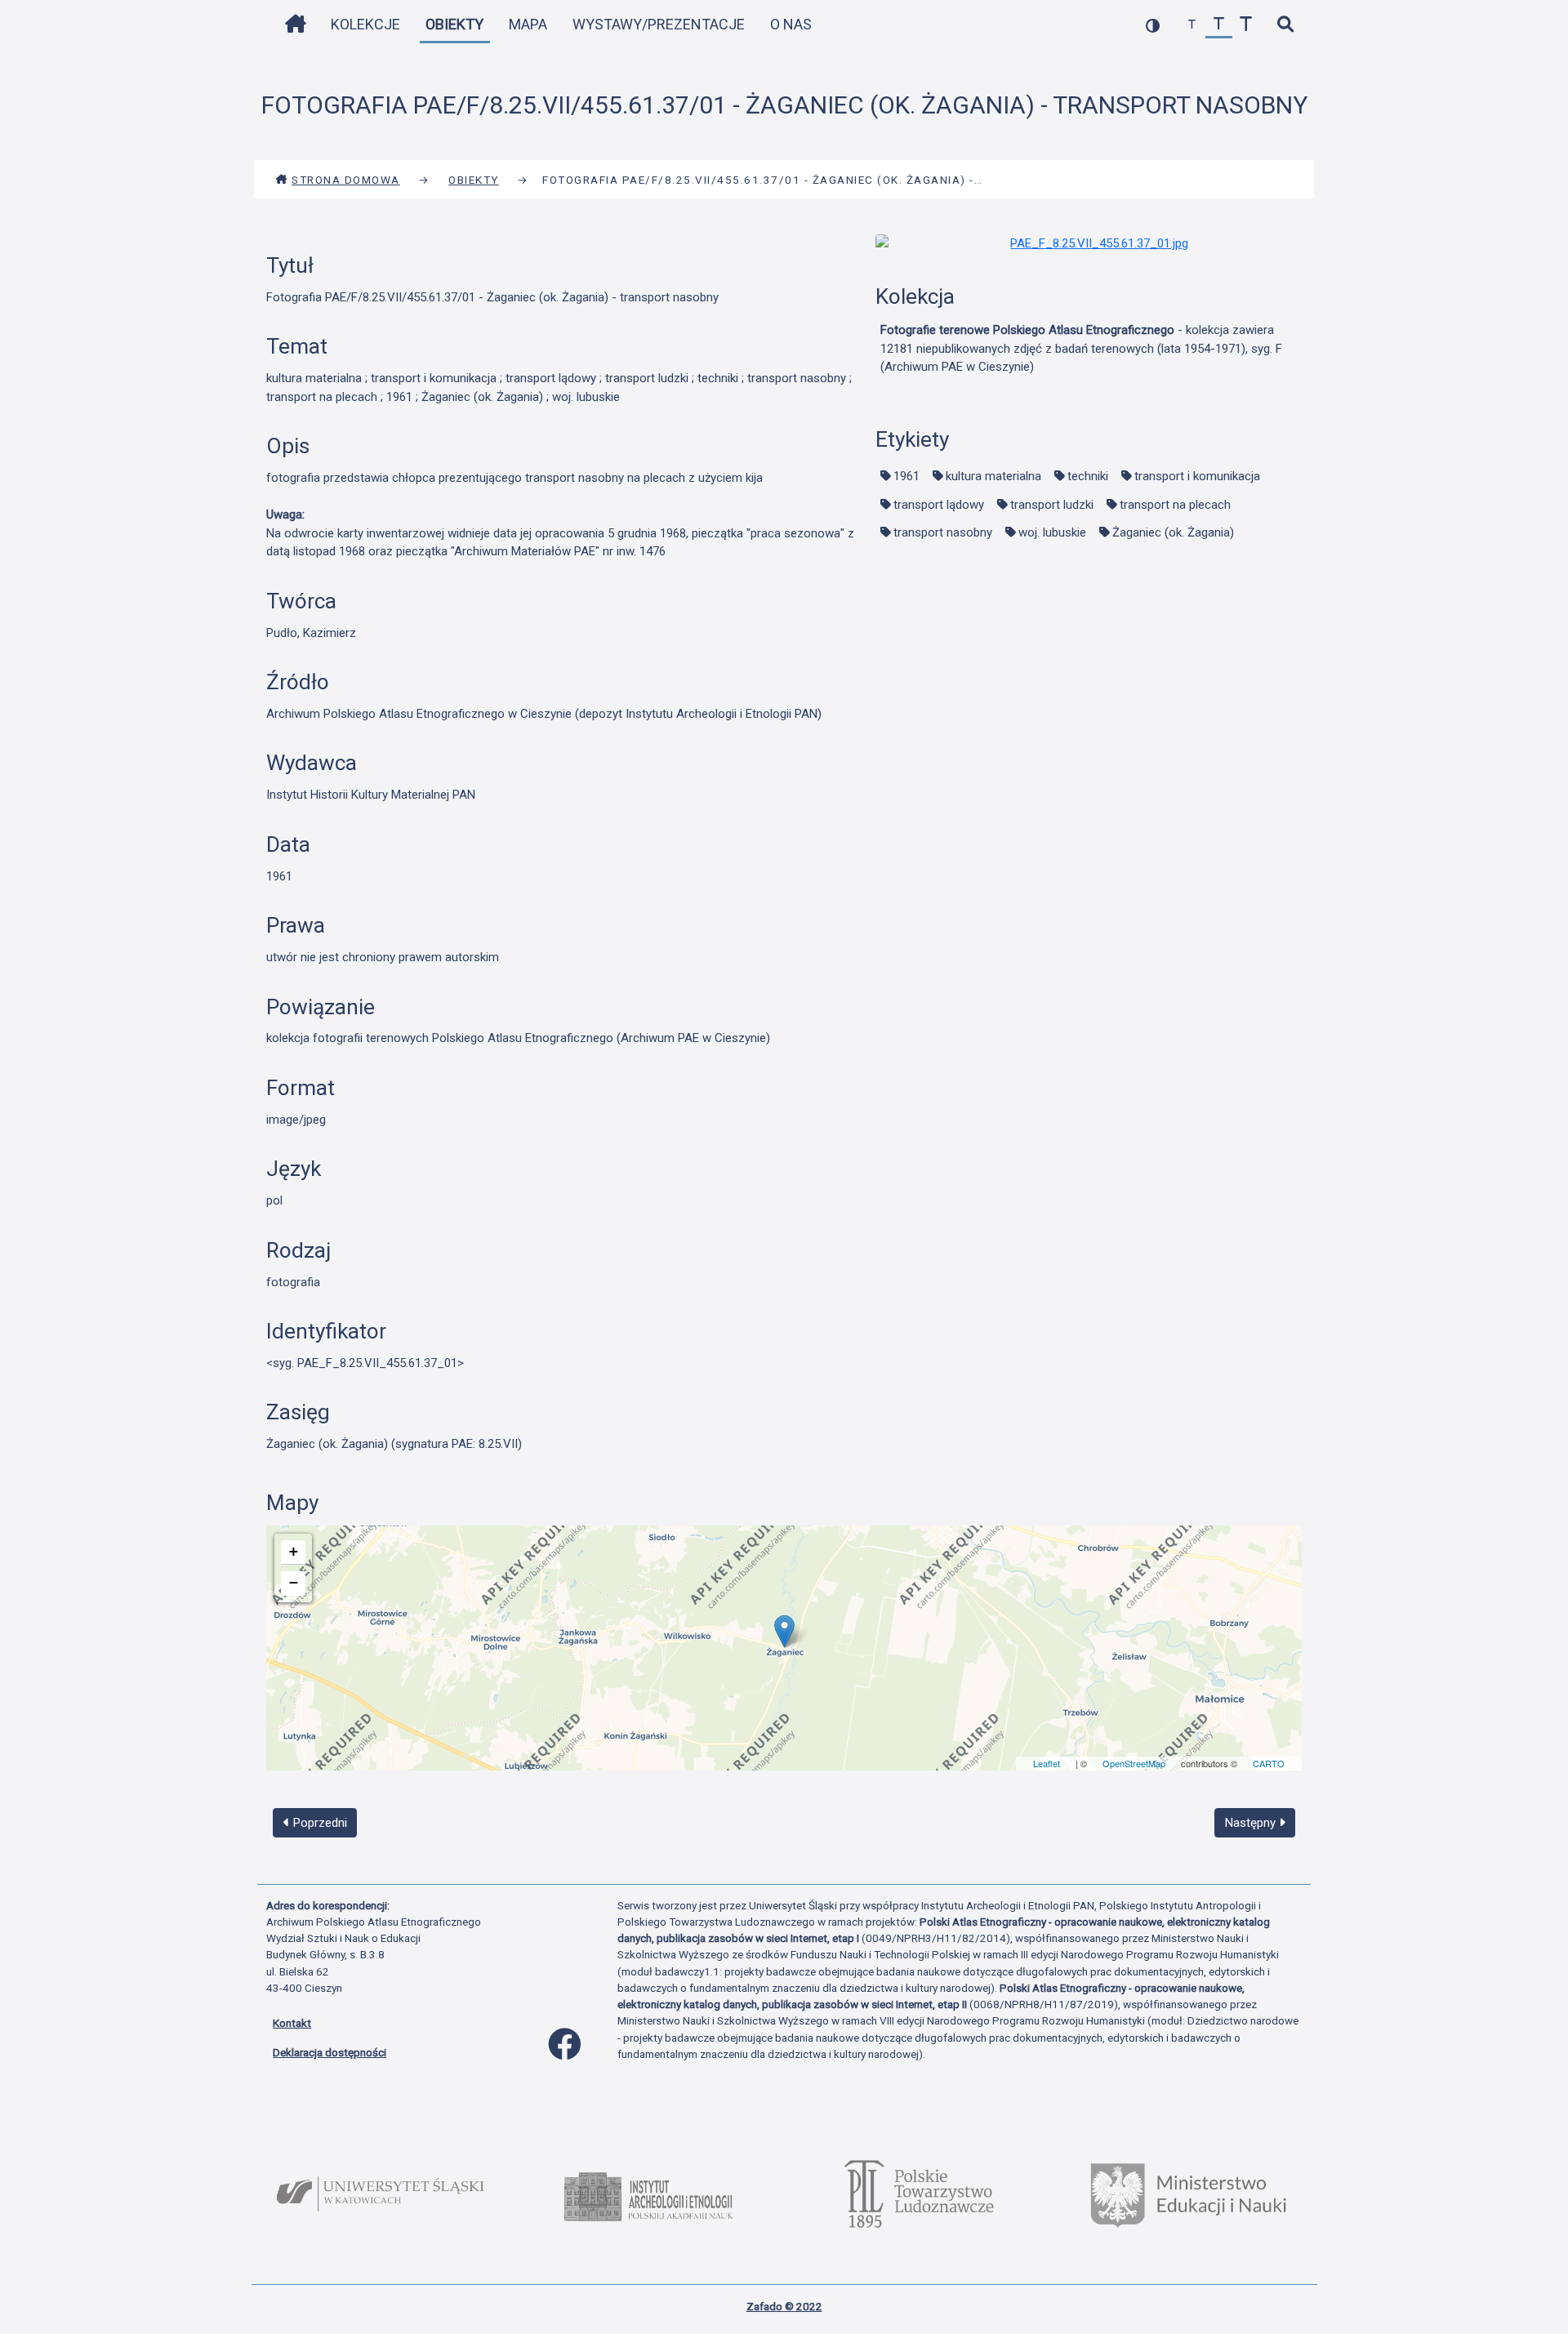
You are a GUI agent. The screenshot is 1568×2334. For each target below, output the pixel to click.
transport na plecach (1175, 505)
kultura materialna (993, 476)
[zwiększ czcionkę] (1246, 25)
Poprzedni (318, 1823)
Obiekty (454, 24)
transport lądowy (939, 505)
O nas (791, 24)
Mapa (528, 24)
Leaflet (1047, 1763)
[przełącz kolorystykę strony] (1153, 25)
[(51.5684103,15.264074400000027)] (784, 1631)
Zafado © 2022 (784, 2306)
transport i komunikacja (1197, 476)
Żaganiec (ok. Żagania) (1173, 532)
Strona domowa (346, 180)
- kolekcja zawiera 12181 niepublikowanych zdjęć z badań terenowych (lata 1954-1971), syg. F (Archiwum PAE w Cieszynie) (1081, 348)
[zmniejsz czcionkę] (1192, 25)
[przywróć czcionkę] (1219, 25)
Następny (1252, 1823)
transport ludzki (1052, 505)
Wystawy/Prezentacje (659, 24)
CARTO (1269, 1763)
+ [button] (294, 1551)
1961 (906, 476)
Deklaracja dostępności (330, 2052)
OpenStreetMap (1134, 1763)
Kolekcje (365, 24)
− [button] (294, 1582)
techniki (1088, 476)
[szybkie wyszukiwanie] (1285, 25)
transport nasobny (943, 532)
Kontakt (292, 2023)
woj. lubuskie (1052, 532)
